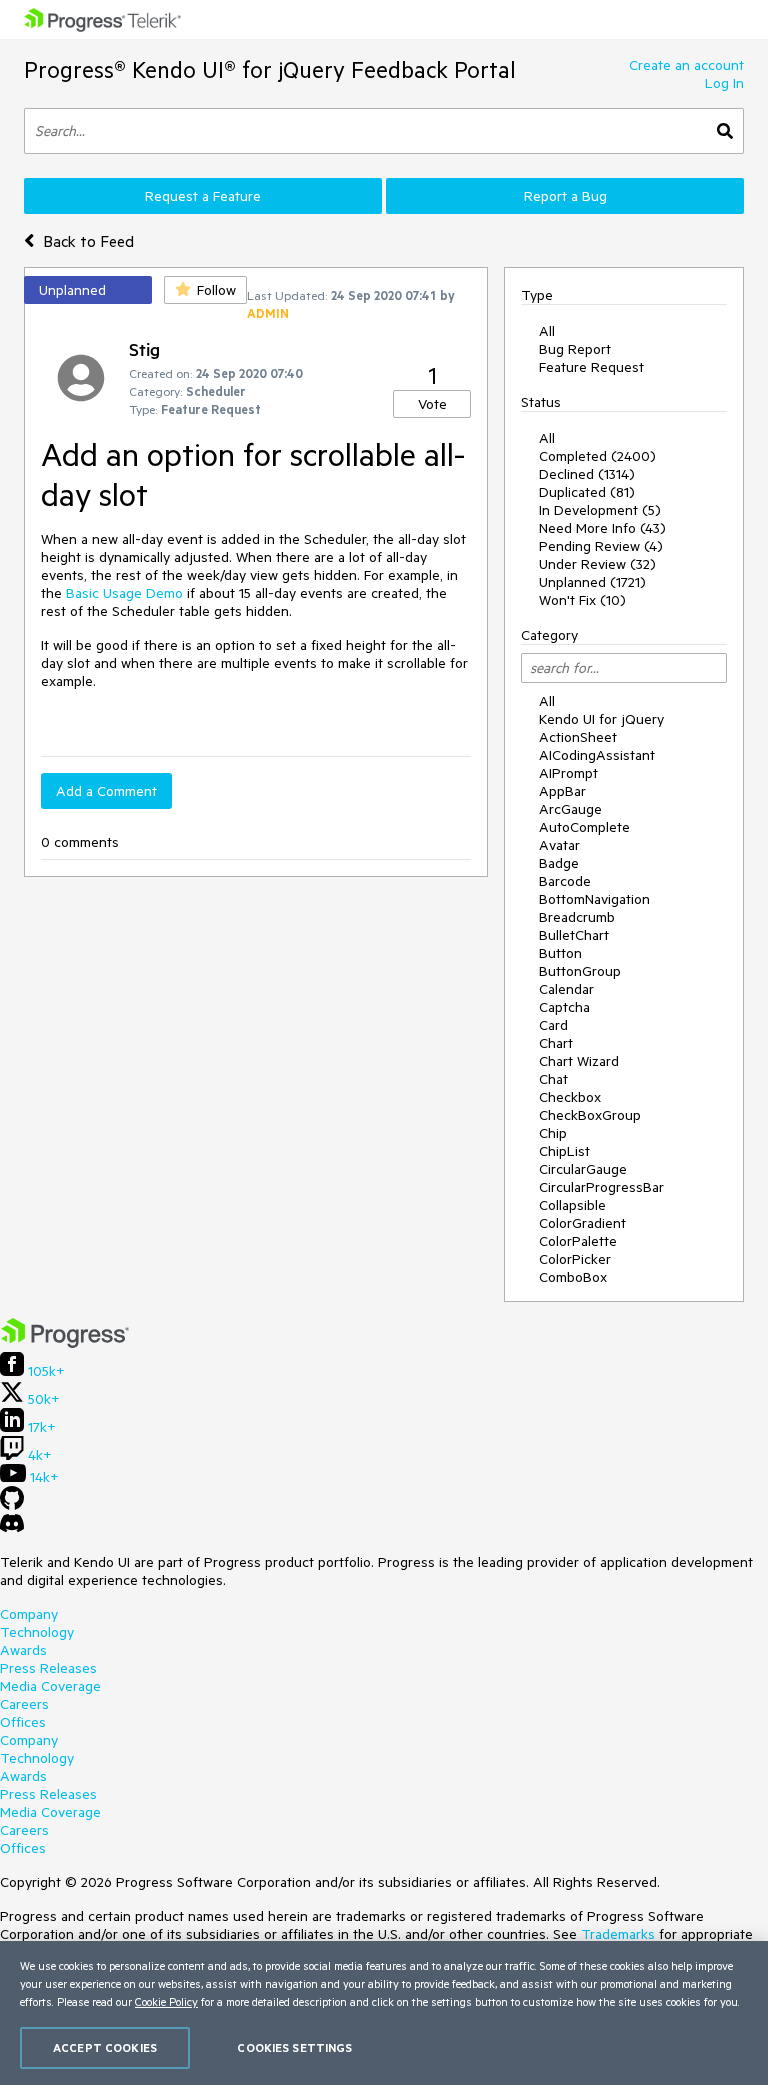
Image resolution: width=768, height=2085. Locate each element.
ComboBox (573, 1277)
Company (29, 1614)
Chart (556, 1043)
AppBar (562, 791)
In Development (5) (600, 510)
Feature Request (591, 367)
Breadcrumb (577, 917)
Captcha (564, 1007)
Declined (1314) (587, 474)
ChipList (564, 1151)
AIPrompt (568, 773)
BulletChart (574, 935)
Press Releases (48, 1668)
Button (560, 953)
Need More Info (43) (602, 528)
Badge (559, 863)
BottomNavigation (594, 899)
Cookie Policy (166, 2001)
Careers (24, 1704)
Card (553, 1025)
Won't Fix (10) (582, 600)
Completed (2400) (597, 456)
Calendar (566, 989)
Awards (23, 1650)
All (547, 331)
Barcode (565, 881)
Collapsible (572, 1205)
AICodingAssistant (597, 755)
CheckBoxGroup (590, 1115)
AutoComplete (584, 827)
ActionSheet (578, 737)
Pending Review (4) (601, 546)
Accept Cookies (105, 2047)
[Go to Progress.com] (65, 1343)
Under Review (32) (597, 564)
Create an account (686, 65)
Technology (37, 1632)
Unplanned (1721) (592, 582)
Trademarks (618, 1934)
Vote (432, 404)
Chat (553, 1079)
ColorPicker (575, 1259)
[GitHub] (12, 1505)
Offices (23, 1722)
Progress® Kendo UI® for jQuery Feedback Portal (270, 69)
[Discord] (12, 1528)
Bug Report (575, 349)
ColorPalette (578, 1241)
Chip (553, 1133)
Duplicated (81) (587, 492)
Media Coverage (50, 1686)
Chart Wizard (579, 1061)
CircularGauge (583, 1169)
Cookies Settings (294, 2047)
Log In (724, 83)
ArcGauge (570, 809)
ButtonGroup (580, 971)
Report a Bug (565, 196)
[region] (384, 2013)
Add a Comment (106, 791)
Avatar (559, 845)
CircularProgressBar (601, 1187)
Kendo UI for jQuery (601, 719)
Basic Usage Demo (124, 593)
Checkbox (570, 1097)
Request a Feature (203, 196)
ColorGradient (582, 1223)
